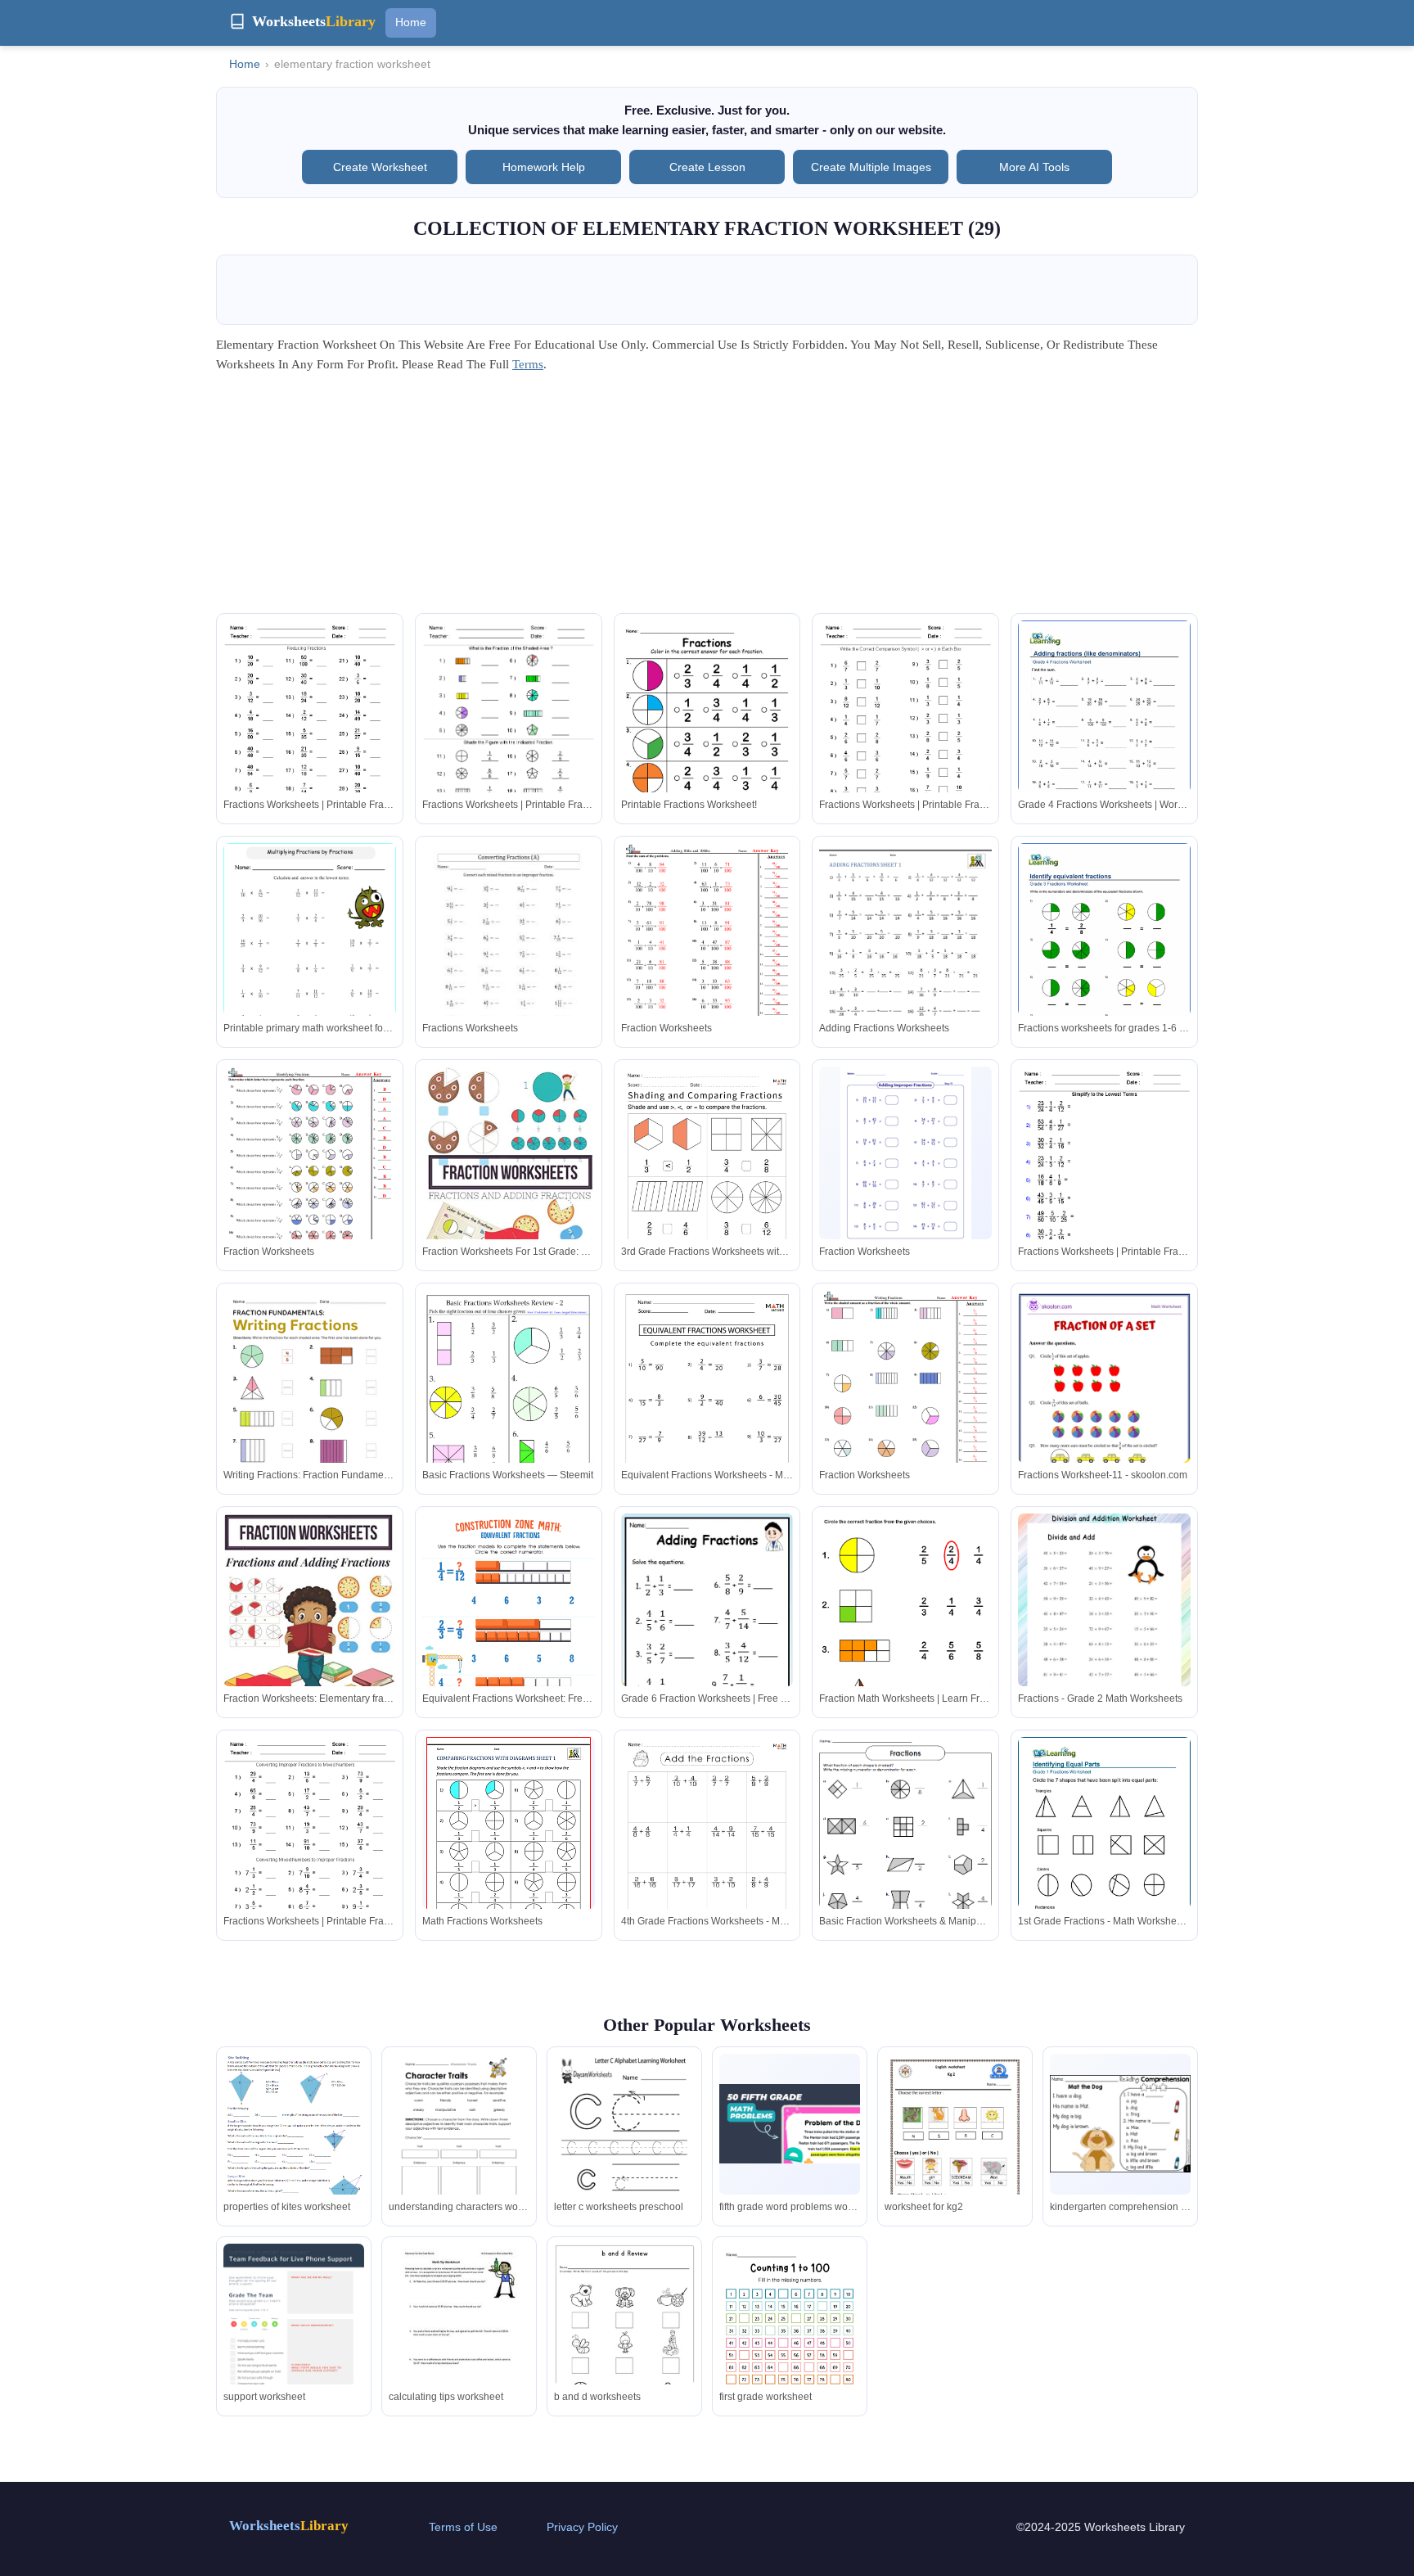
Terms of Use (463, 2527)
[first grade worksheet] (790, 2335)
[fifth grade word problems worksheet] (790, 2124)
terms (528, 364)
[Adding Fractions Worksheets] (905, 955)
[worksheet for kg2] (955, 2153)
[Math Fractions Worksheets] (509, 1843)
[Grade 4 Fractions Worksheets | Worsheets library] (1104, 732)
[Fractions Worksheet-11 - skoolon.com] (1104, 1419)
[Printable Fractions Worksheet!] (707, 732)
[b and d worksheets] (624, 2338)
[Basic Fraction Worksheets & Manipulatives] (905, 1852)
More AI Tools (1034, 167)
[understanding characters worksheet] (459, 2145)
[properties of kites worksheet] (294, 2140)
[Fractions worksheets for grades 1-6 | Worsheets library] (1104, 954)
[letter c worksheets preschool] (624, 2145)
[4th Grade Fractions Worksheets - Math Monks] (707, 1859)
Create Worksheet (380, 167)
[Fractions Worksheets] (509, 955)
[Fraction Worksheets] (707, 955)
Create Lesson (707, 167)
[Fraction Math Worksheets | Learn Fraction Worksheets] (905, 1619)
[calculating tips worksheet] (459, 2335)
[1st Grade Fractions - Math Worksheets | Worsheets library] (1104, 1848)
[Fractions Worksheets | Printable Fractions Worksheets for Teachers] (310, 732)
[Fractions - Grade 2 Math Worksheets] (1104, 1625)
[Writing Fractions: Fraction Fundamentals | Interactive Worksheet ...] (310, 1402)
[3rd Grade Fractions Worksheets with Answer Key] (707, 1189)
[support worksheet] (294, 2335)
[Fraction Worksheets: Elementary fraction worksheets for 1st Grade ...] (310, 1624)
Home (411, 22)
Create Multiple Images (871, 167)
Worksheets (289, 2526)
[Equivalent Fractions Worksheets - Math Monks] (707, 1412)
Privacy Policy (582, 2527)
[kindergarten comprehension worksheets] (1120, 2124)
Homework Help (544, 167)
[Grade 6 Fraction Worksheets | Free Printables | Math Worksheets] (707, 1637)
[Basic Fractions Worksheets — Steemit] (509, 1409)
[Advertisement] (707, 499)
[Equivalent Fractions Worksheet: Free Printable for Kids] (509, 1636)
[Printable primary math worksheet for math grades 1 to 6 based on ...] (310, 965)
